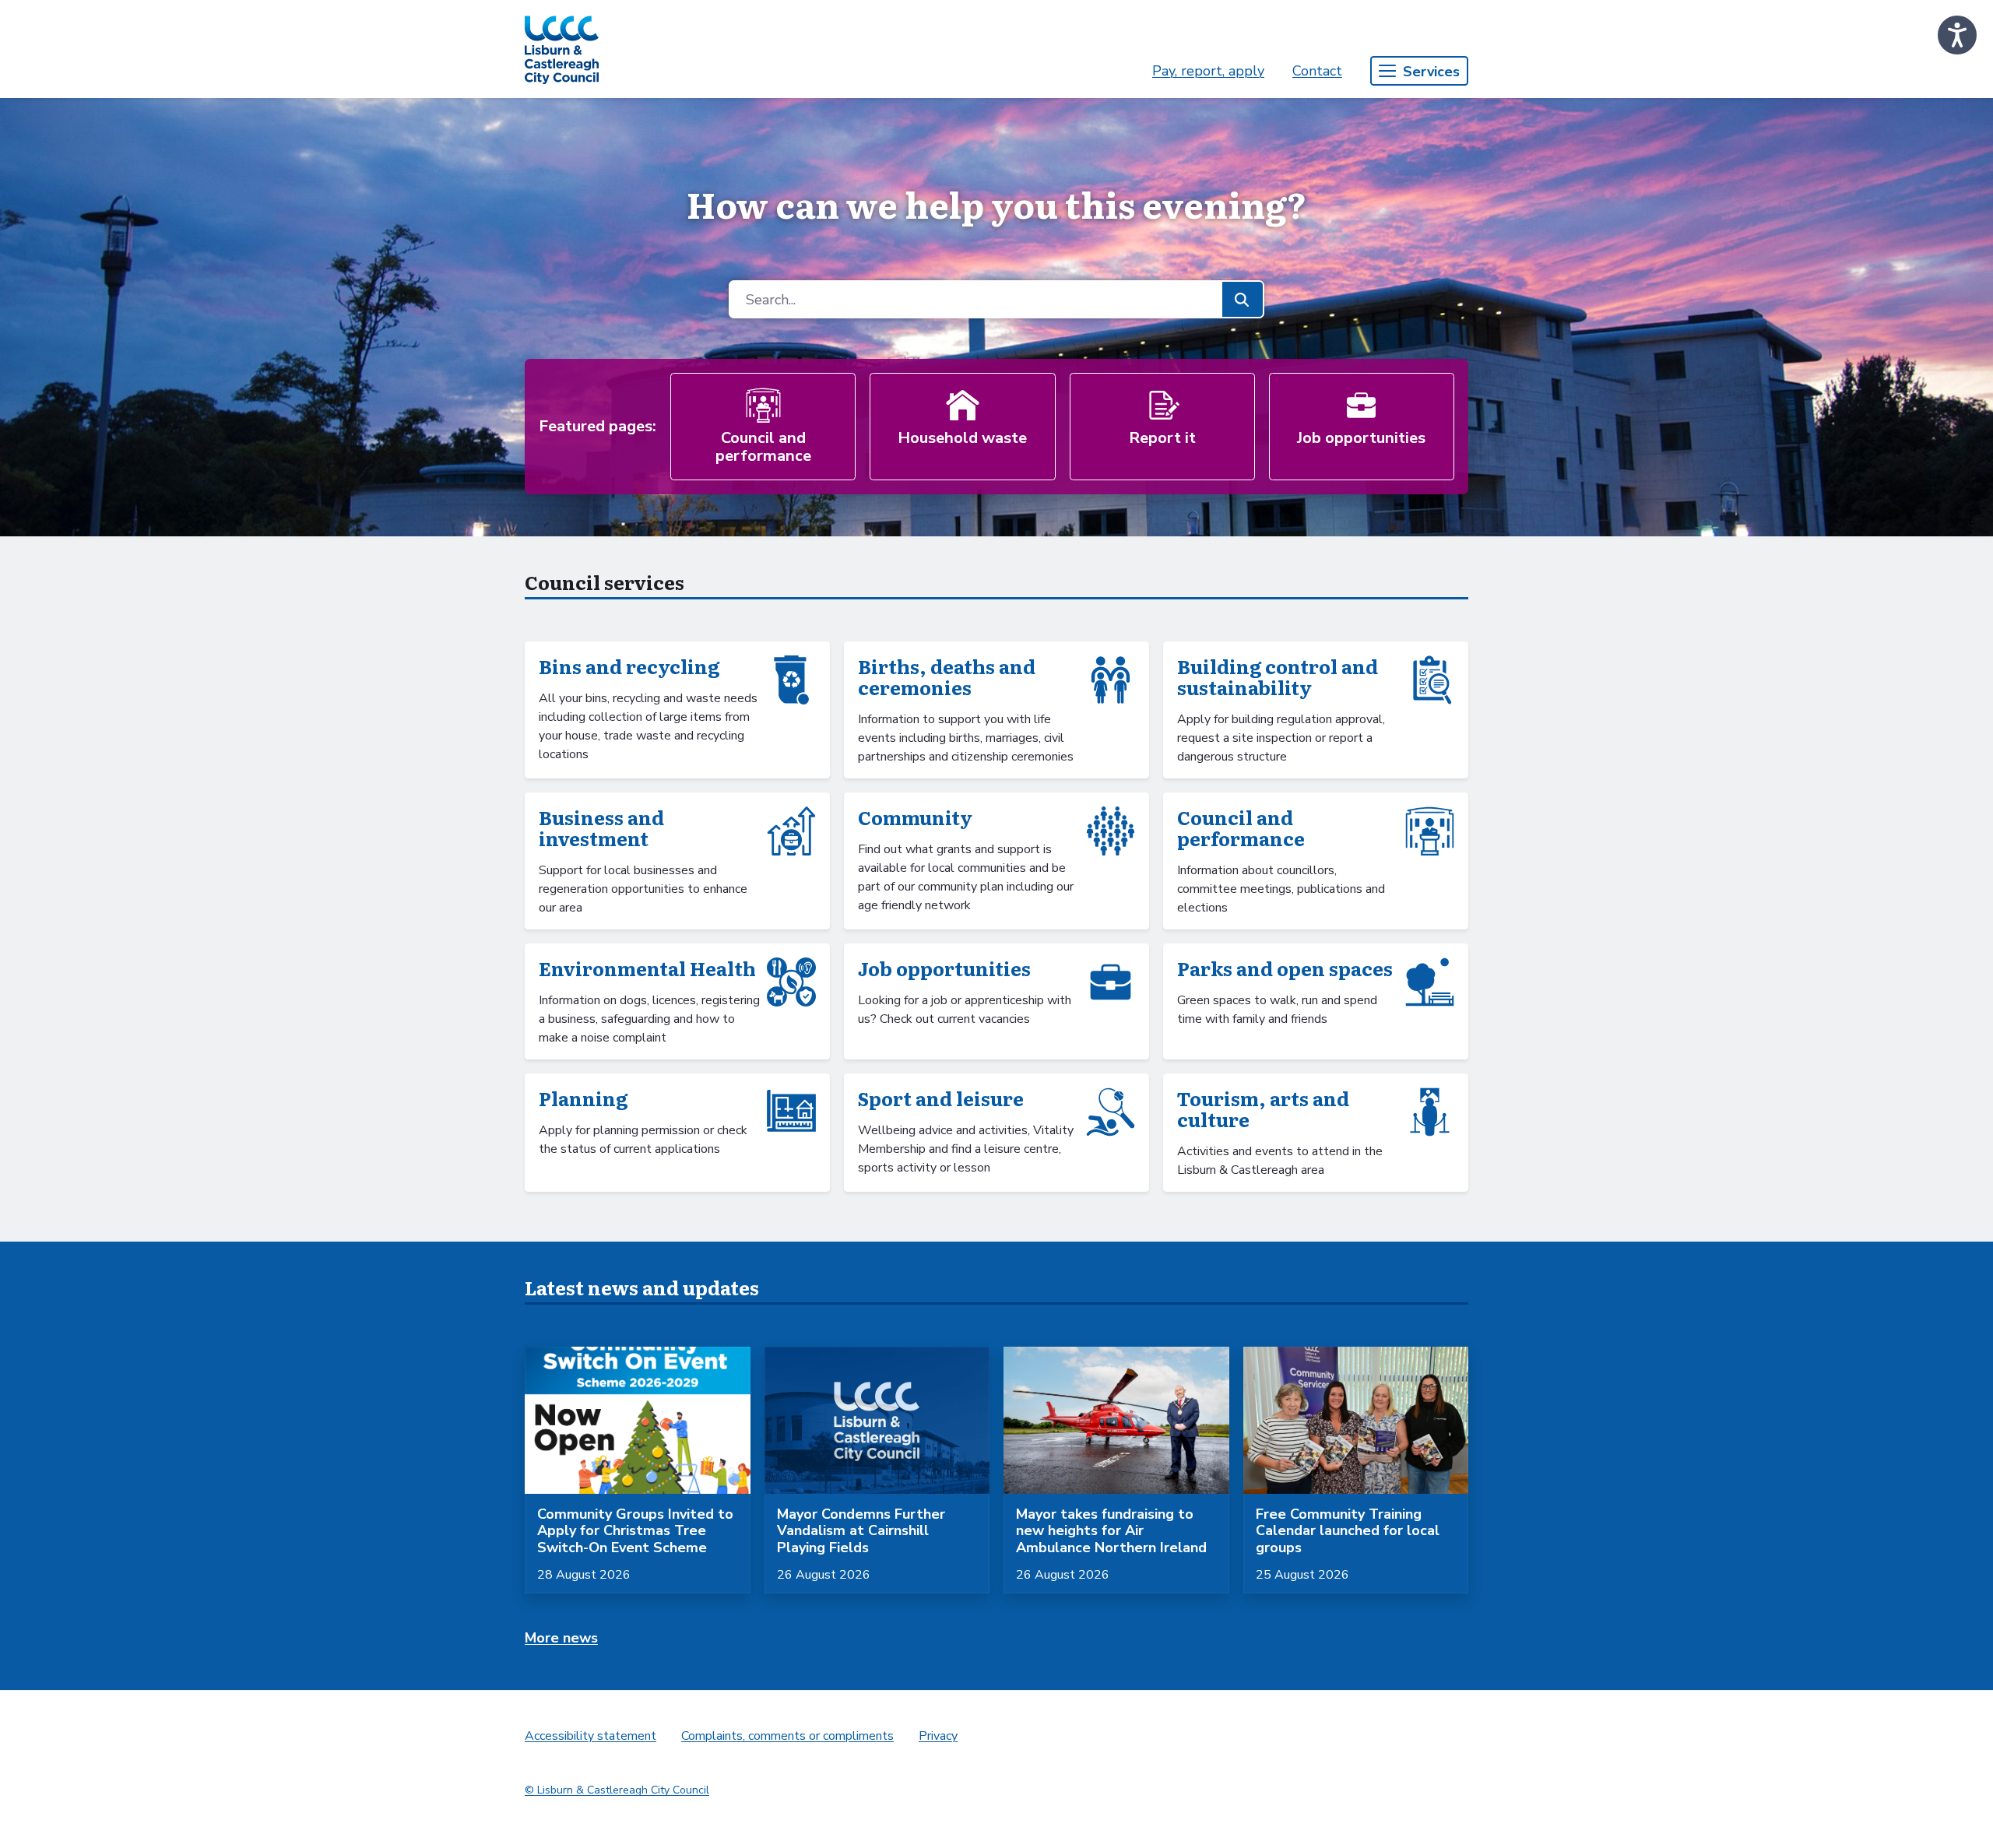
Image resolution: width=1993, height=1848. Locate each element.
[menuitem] (1208, 71)
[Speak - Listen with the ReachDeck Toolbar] (1957, 35)
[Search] (1242, 299)
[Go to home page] (562, 49)
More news (561, 1638)
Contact (1317, 71)
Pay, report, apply (1208, 71)
